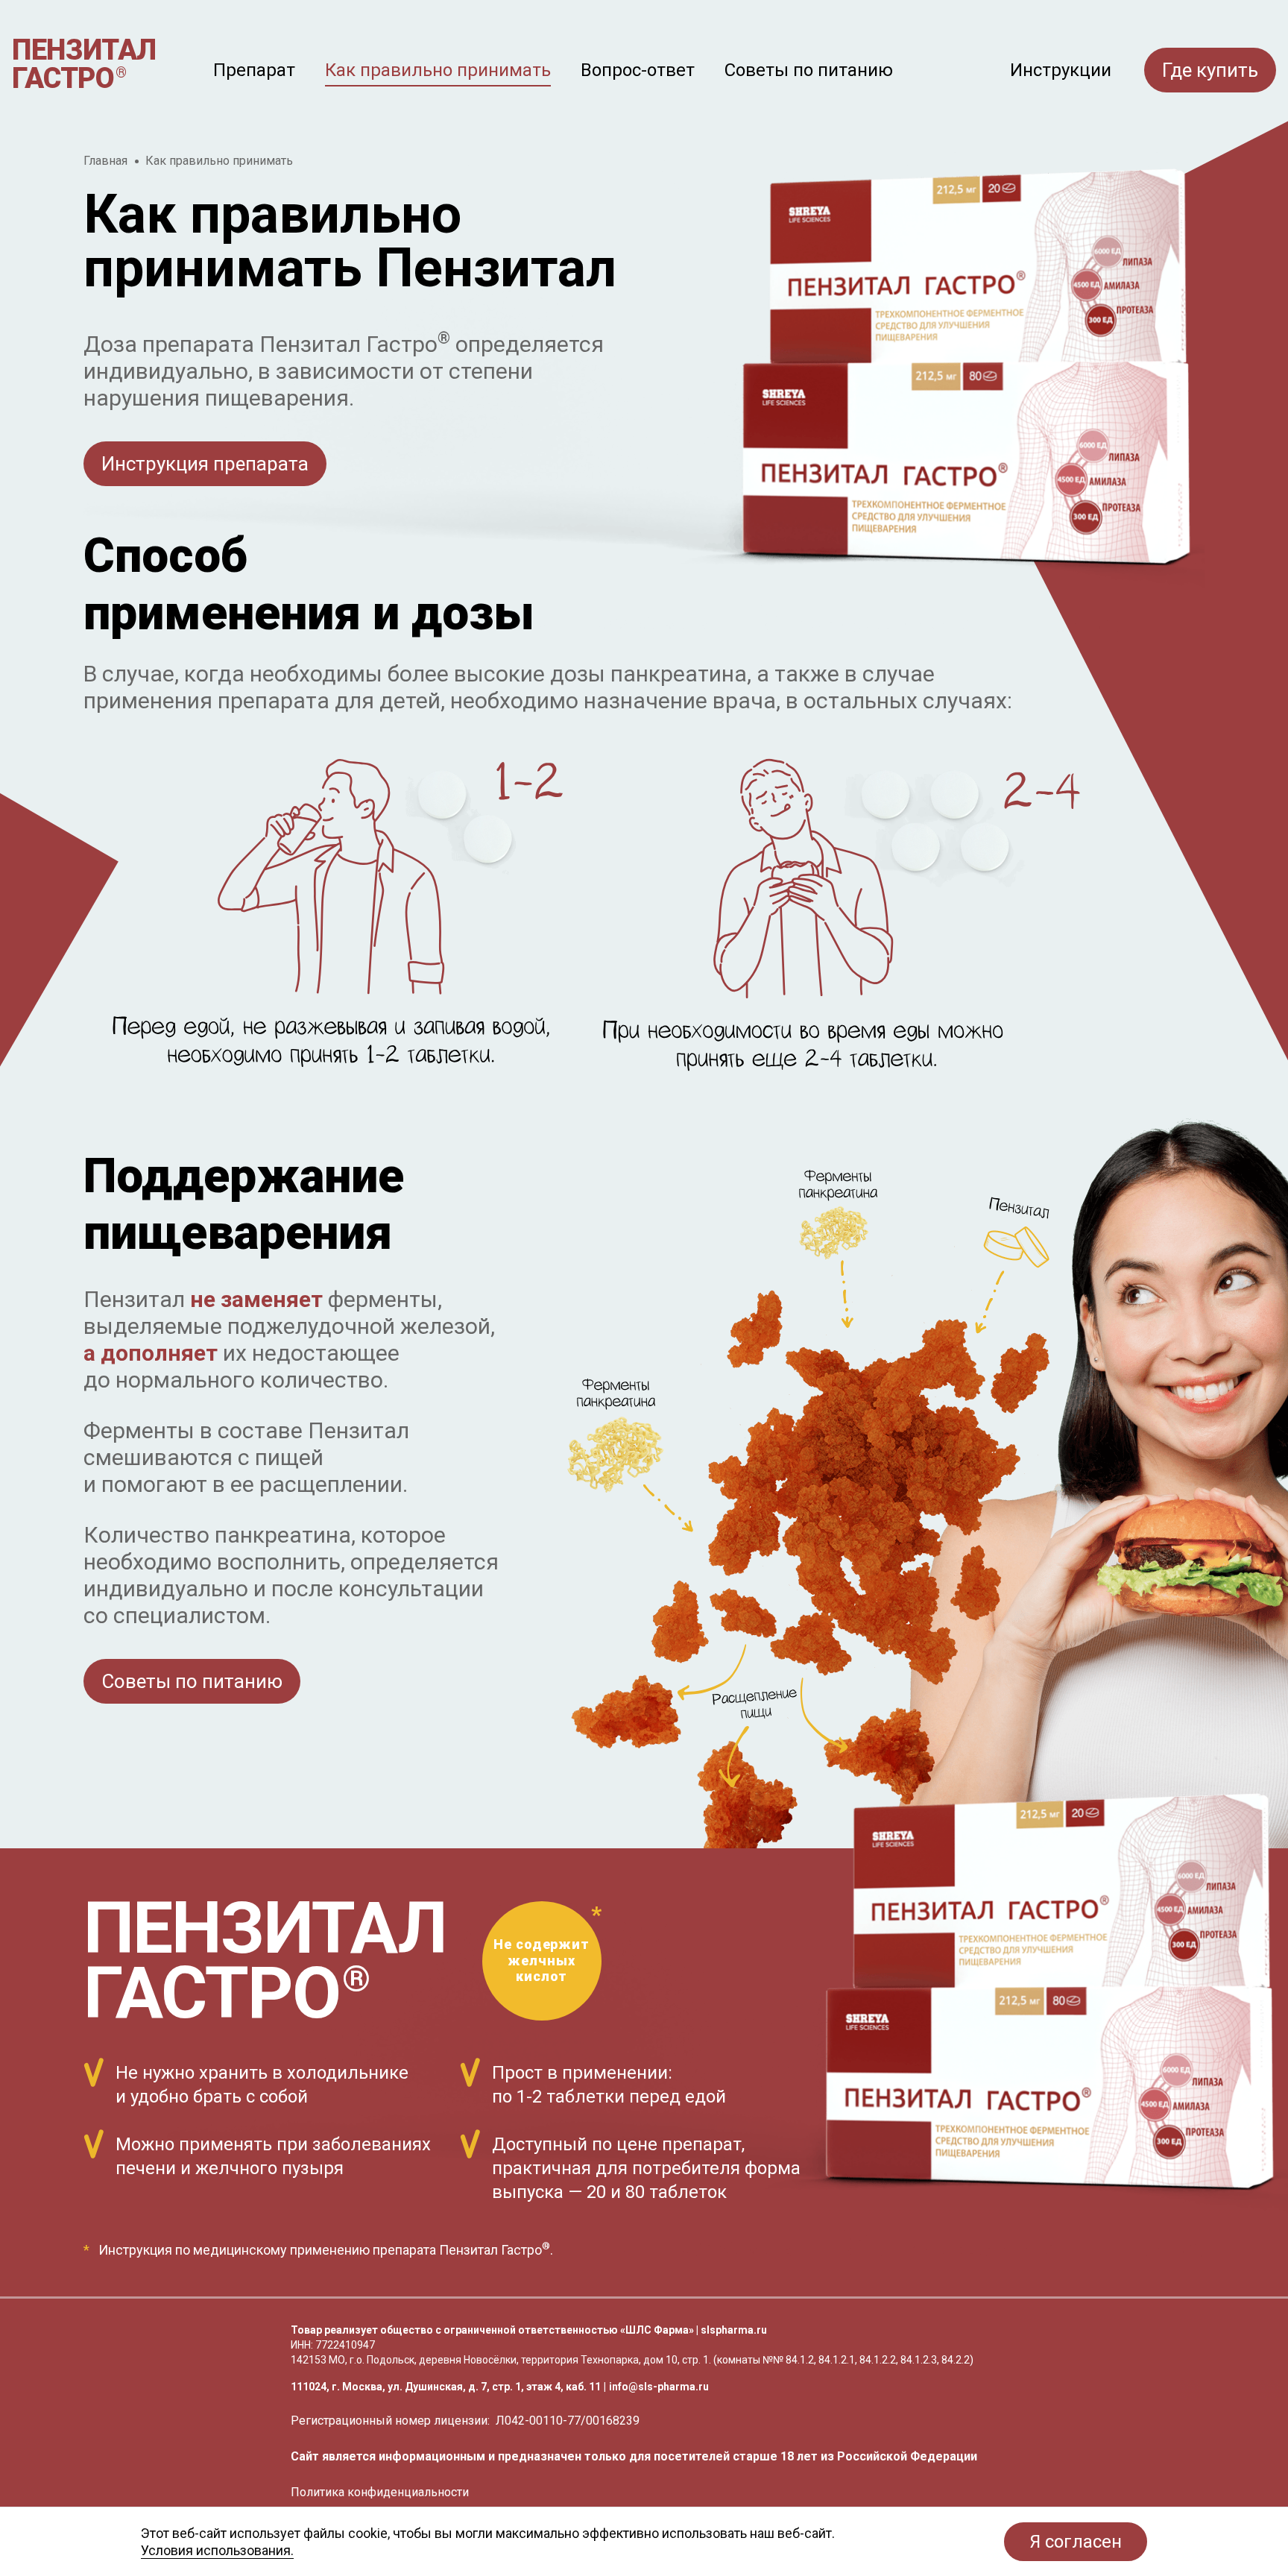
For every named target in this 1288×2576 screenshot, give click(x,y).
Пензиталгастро (84, 64)
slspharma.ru (734, 2330)
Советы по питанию (809, 70)
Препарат (254, 70)
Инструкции (1061, 71)
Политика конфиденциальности (380, 2492)
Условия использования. (217, 2550)
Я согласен (1076, 2542)
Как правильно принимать (438, 70)
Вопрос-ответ (638, 70)
